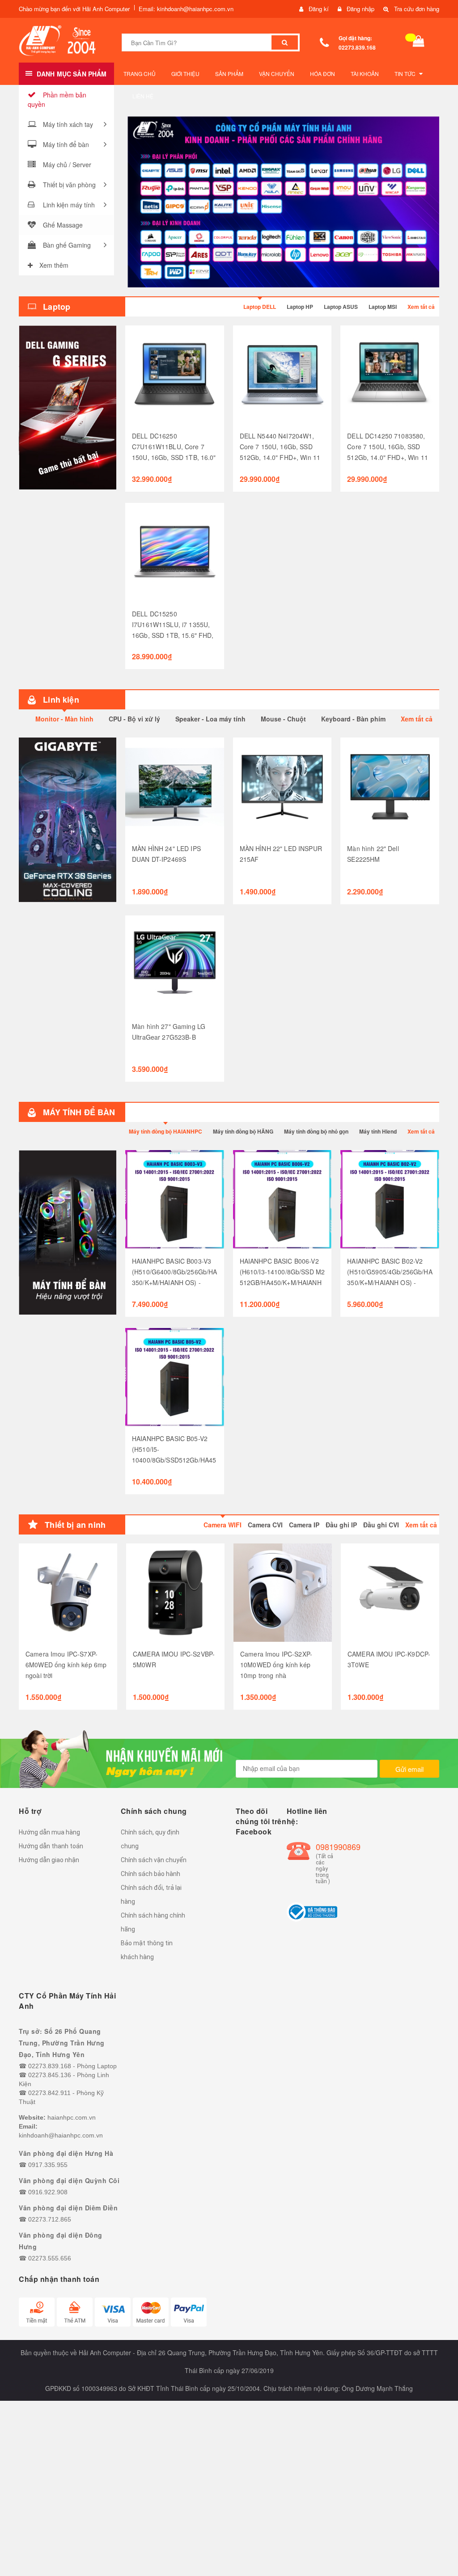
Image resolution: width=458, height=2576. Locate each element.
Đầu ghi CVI (381, 1525)
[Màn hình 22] (390, 787)
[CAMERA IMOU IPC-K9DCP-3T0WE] (390, 1593)
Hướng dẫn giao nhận (49, 1860)
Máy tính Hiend (378, 1131)
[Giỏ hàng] (419, 43)
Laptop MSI (383, 307)
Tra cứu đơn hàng (417, 9)
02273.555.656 (50, 2258)
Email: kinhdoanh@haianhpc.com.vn (186, 9)
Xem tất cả (421, 307)
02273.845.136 (50, 2075)
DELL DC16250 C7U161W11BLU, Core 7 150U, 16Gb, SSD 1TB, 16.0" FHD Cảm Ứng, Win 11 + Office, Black (174, 457)
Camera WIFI (223, 1525)
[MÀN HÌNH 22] (282, 787)
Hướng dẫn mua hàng (49, 1832)
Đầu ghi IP (341, 1525)
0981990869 (327, 1847)
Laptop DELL (260, 307)
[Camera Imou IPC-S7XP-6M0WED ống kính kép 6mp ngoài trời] (68, 1593)
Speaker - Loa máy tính (210, 719)
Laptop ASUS (341, 307)
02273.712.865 (50, 2219)
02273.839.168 (357, 47)
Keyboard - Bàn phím (353, 719)
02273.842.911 (49, 2093)
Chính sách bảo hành (151, 1874)
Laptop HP (300, 307)
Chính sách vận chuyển (154, 1860)
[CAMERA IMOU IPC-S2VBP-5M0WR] (175, 1593)
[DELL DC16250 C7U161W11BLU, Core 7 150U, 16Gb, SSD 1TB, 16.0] (175, 375)
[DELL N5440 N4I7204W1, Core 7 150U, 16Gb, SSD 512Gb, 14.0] (282, 375)
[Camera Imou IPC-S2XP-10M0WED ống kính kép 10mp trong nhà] (283, 1593)
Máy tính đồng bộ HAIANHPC (165, 1131)
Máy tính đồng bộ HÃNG (243, 1131)
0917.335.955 (48, 2165)
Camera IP (304, 1525)
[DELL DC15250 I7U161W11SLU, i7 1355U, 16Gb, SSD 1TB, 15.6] (175, 552)
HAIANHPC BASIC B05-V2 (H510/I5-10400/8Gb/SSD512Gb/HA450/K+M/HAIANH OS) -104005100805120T (174, 1460)
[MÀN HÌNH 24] (175, 787)
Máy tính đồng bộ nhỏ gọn (316, 1131)
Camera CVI (265, 1525)
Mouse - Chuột (283, 719)
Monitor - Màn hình (64, 719)
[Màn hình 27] (175, 965)
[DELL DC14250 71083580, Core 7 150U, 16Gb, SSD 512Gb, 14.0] (390, 375)
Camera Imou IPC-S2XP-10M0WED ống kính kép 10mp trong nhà (276, 1665)
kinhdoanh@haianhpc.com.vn (61, 2135)
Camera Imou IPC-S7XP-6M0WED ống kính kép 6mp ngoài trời (66, 1665)
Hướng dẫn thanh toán (51, 1846)
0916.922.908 (48, 2192)
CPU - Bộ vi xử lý (134, 719)
